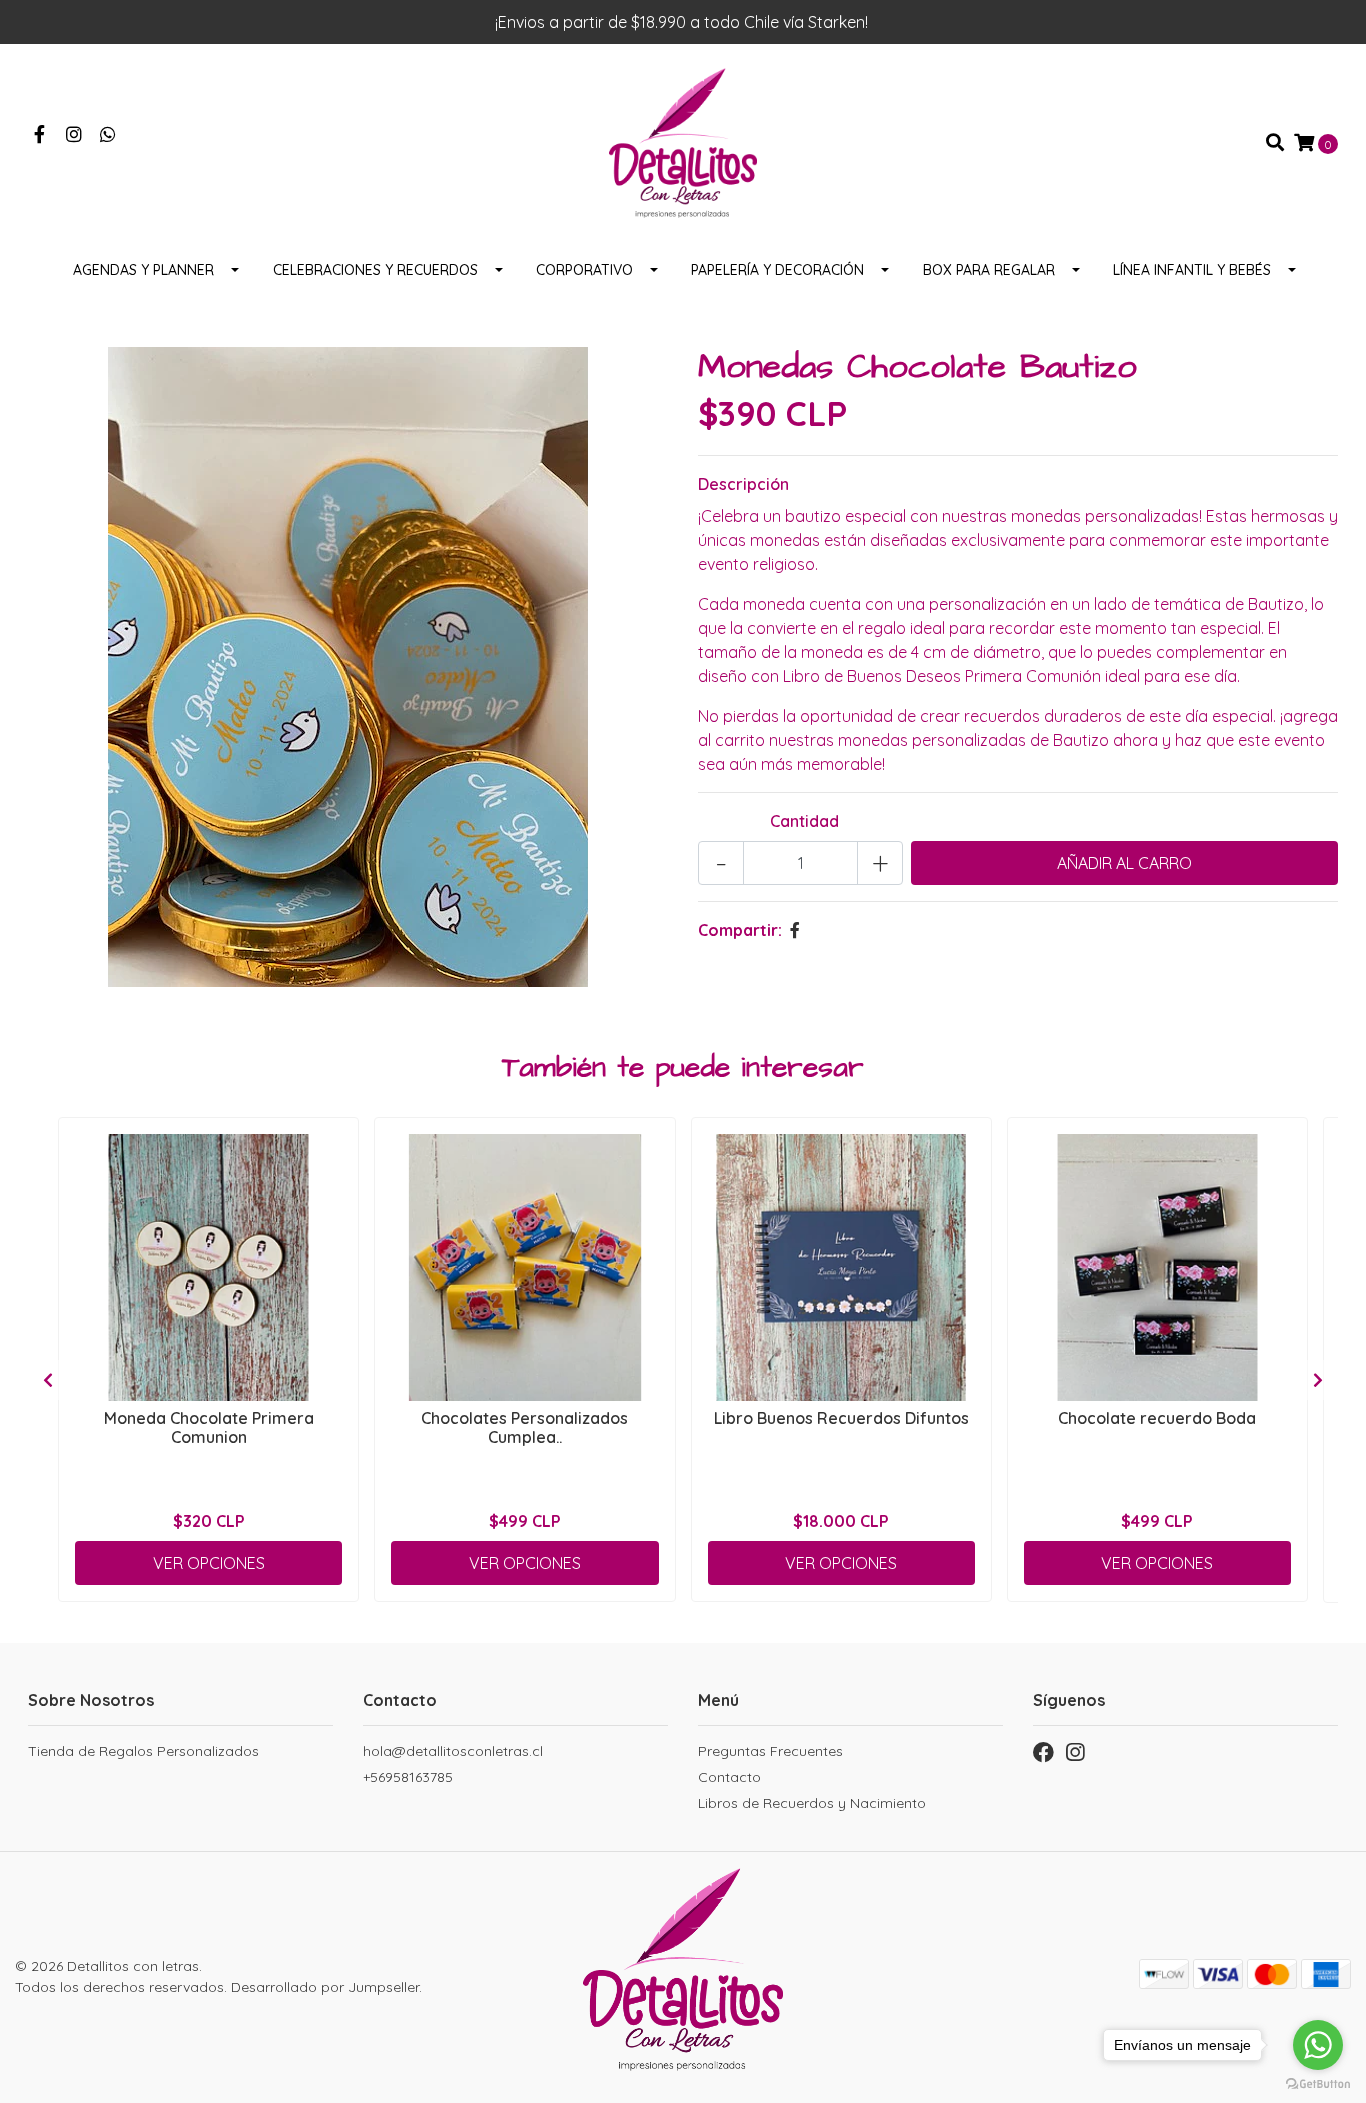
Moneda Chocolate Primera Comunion (209, 1427)
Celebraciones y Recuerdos (375, 270)
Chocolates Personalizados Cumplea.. (524, 1427)
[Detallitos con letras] (683, 141)
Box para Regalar (989, 270)
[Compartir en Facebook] (795, 930)
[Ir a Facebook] (39, 135)
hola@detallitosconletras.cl (453, 1751)
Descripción (743, 484)
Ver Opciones (209, 1563)
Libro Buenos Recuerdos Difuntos (841, 1418)
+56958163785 (408, 1777)
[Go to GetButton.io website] (1318, 2083)
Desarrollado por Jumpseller (325, 1987)
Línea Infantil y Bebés (1192, 270)
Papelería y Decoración (777, 270)
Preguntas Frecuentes (770, 1751)
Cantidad (804, 821)
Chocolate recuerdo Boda (1157, 1418)
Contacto (729, 1777)
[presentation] (48, 1380)
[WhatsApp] (108, 135)
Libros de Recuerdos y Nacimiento (812, 1803)
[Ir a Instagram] (74, 135)
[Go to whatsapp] (1318, 2045)
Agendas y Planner (143, 270)
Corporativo (584, 270)
